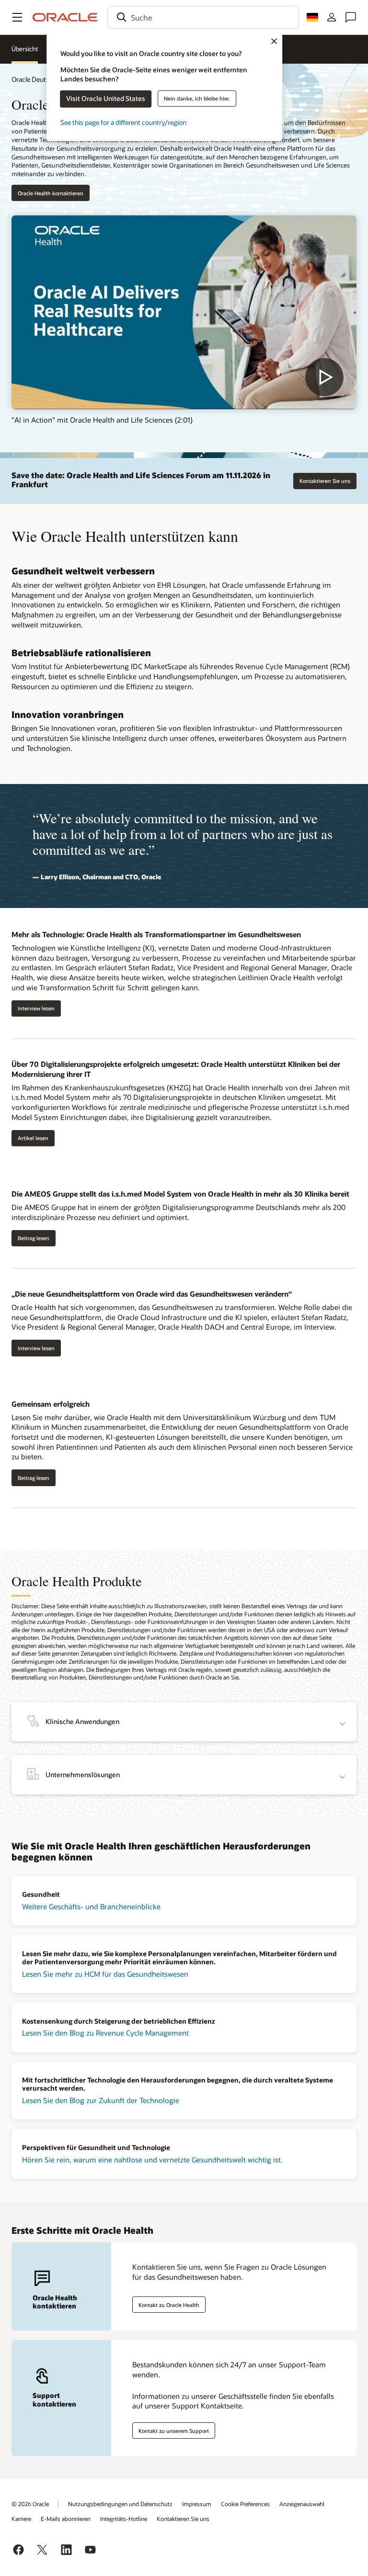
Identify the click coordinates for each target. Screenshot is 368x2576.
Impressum (197, 2504)
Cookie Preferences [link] (245, 2504)
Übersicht (25, 49)
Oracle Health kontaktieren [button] (51, 193)
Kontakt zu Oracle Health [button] (169, 2305)
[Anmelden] (332, 17)
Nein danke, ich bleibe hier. (197, 98)
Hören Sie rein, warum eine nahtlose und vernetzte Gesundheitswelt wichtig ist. (152, 2160)
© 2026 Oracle (30, 2504)
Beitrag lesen (34, 1238)
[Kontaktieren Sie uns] (351, 17)
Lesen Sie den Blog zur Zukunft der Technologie (101, 2100)
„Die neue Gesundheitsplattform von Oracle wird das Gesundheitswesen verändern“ (152, 1294)
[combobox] (203, 17)
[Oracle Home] (65, 17)
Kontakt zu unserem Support (174, 2431)
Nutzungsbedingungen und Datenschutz (120, 2504)
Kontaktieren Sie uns (325, 481)
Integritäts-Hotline (124, 2519)
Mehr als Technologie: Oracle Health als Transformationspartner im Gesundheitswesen (156, 934)
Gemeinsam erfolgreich (51, 1404)
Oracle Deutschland (40, 79)
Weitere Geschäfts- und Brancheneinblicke (91, 1906)
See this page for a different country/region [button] (123, 122)
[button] (17, 17)
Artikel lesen (33, 1138)
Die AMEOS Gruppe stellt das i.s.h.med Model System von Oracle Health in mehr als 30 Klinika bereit (180, 1194)
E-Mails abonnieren (66, 2519)
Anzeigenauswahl (302, 2504)
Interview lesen (36, 1008)
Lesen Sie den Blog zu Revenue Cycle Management (105, 2033)
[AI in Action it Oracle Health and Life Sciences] (184, 312)
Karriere (21, 2519)
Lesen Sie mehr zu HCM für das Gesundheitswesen (105, 1974)
